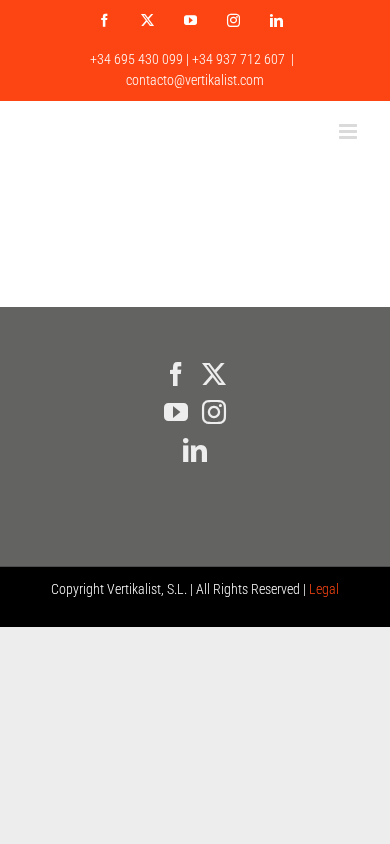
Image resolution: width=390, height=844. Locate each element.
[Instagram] (214, 412)
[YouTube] (176, 412)
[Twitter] (214, 374)
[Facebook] (176, 374)
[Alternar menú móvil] (349, 131)
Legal (324, 589)
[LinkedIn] (195, 450)
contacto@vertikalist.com (195, 80)
